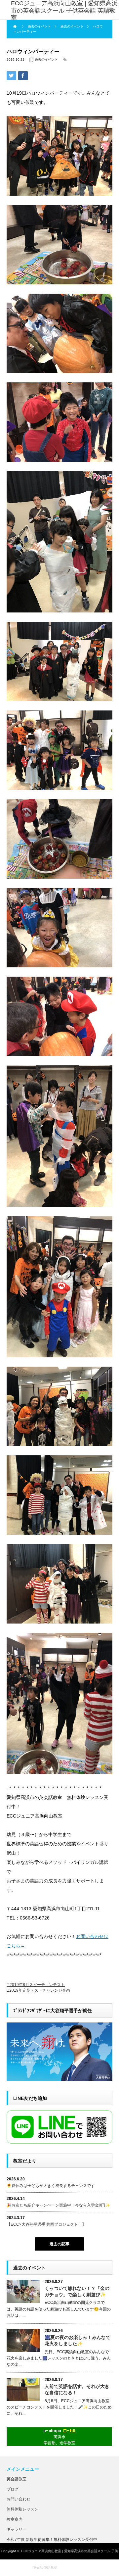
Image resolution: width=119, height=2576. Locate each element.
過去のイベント (46, 59)
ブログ (13, 2489)
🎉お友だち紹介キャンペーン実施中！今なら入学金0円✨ (58, 2205)
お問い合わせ (19, 2499)
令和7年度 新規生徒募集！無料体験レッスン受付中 (52, 2540)
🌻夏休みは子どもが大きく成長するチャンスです (51, 2186)
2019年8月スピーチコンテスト (37, 1985)
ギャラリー (17, 2529)
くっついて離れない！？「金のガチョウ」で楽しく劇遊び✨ (77, 2291)
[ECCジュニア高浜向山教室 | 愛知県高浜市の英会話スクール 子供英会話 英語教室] (65, 11)
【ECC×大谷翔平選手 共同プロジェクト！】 (46, 2224)
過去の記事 (59, 2244)
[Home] (16, 26)
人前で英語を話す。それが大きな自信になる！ (77, 2389)
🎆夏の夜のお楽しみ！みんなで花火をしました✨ (78, 2340)
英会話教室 (17, 2479)
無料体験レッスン (22, 2509)
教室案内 (15, 2519)
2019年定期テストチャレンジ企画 (40, 1990)
